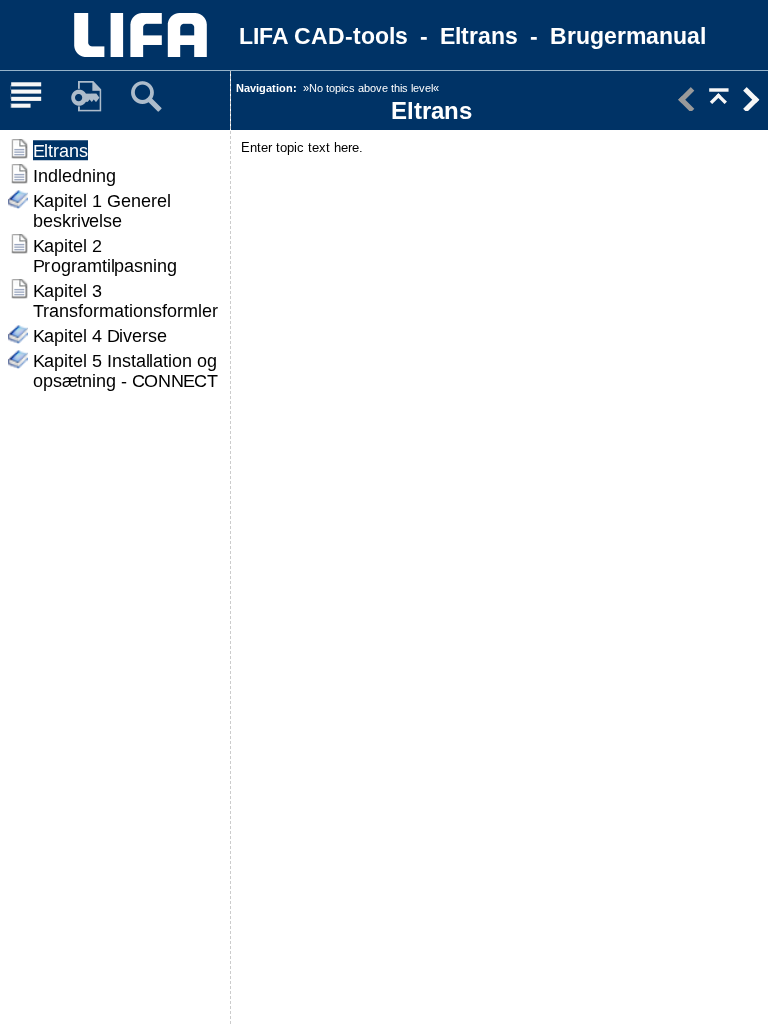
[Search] (146, 97)
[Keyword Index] (86, 97)
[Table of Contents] (26, 97)
